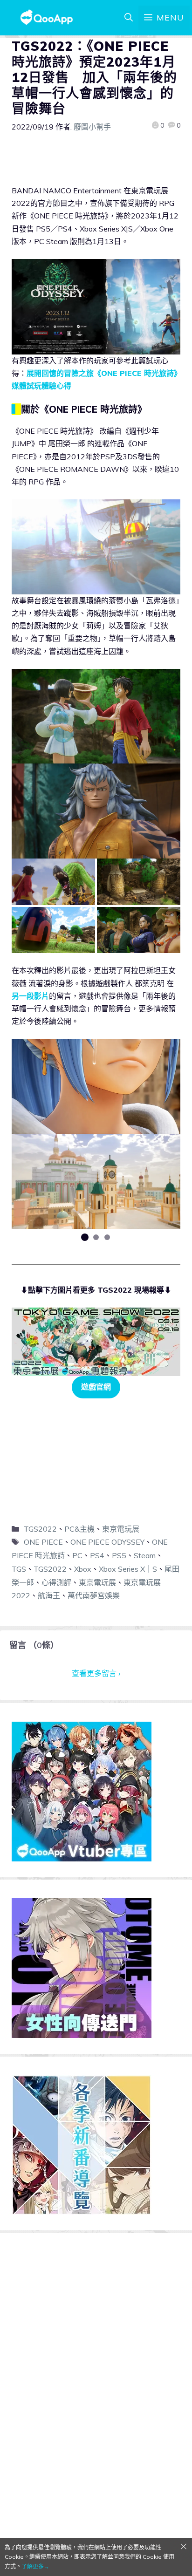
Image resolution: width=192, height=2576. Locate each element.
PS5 (119, 1555)
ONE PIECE (43, 1542)
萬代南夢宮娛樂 (94, 1595)
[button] (85, 1237)
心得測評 (56, 1582)
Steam (145, 1555)
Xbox (83, 1569)
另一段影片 (30, 996)
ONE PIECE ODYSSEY (107, 1542)
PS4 (97, 1555)
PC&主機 (79, 1529)
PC (77, 1555)
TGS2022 (40, 1529)
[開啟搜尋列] (129, 18)
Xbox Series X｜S (128, 1569)
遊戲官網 (96, 1387)
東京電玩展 (121, 1529)
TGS (19, 1569)
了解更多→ (35, 2566)
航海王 (49, 1595)
